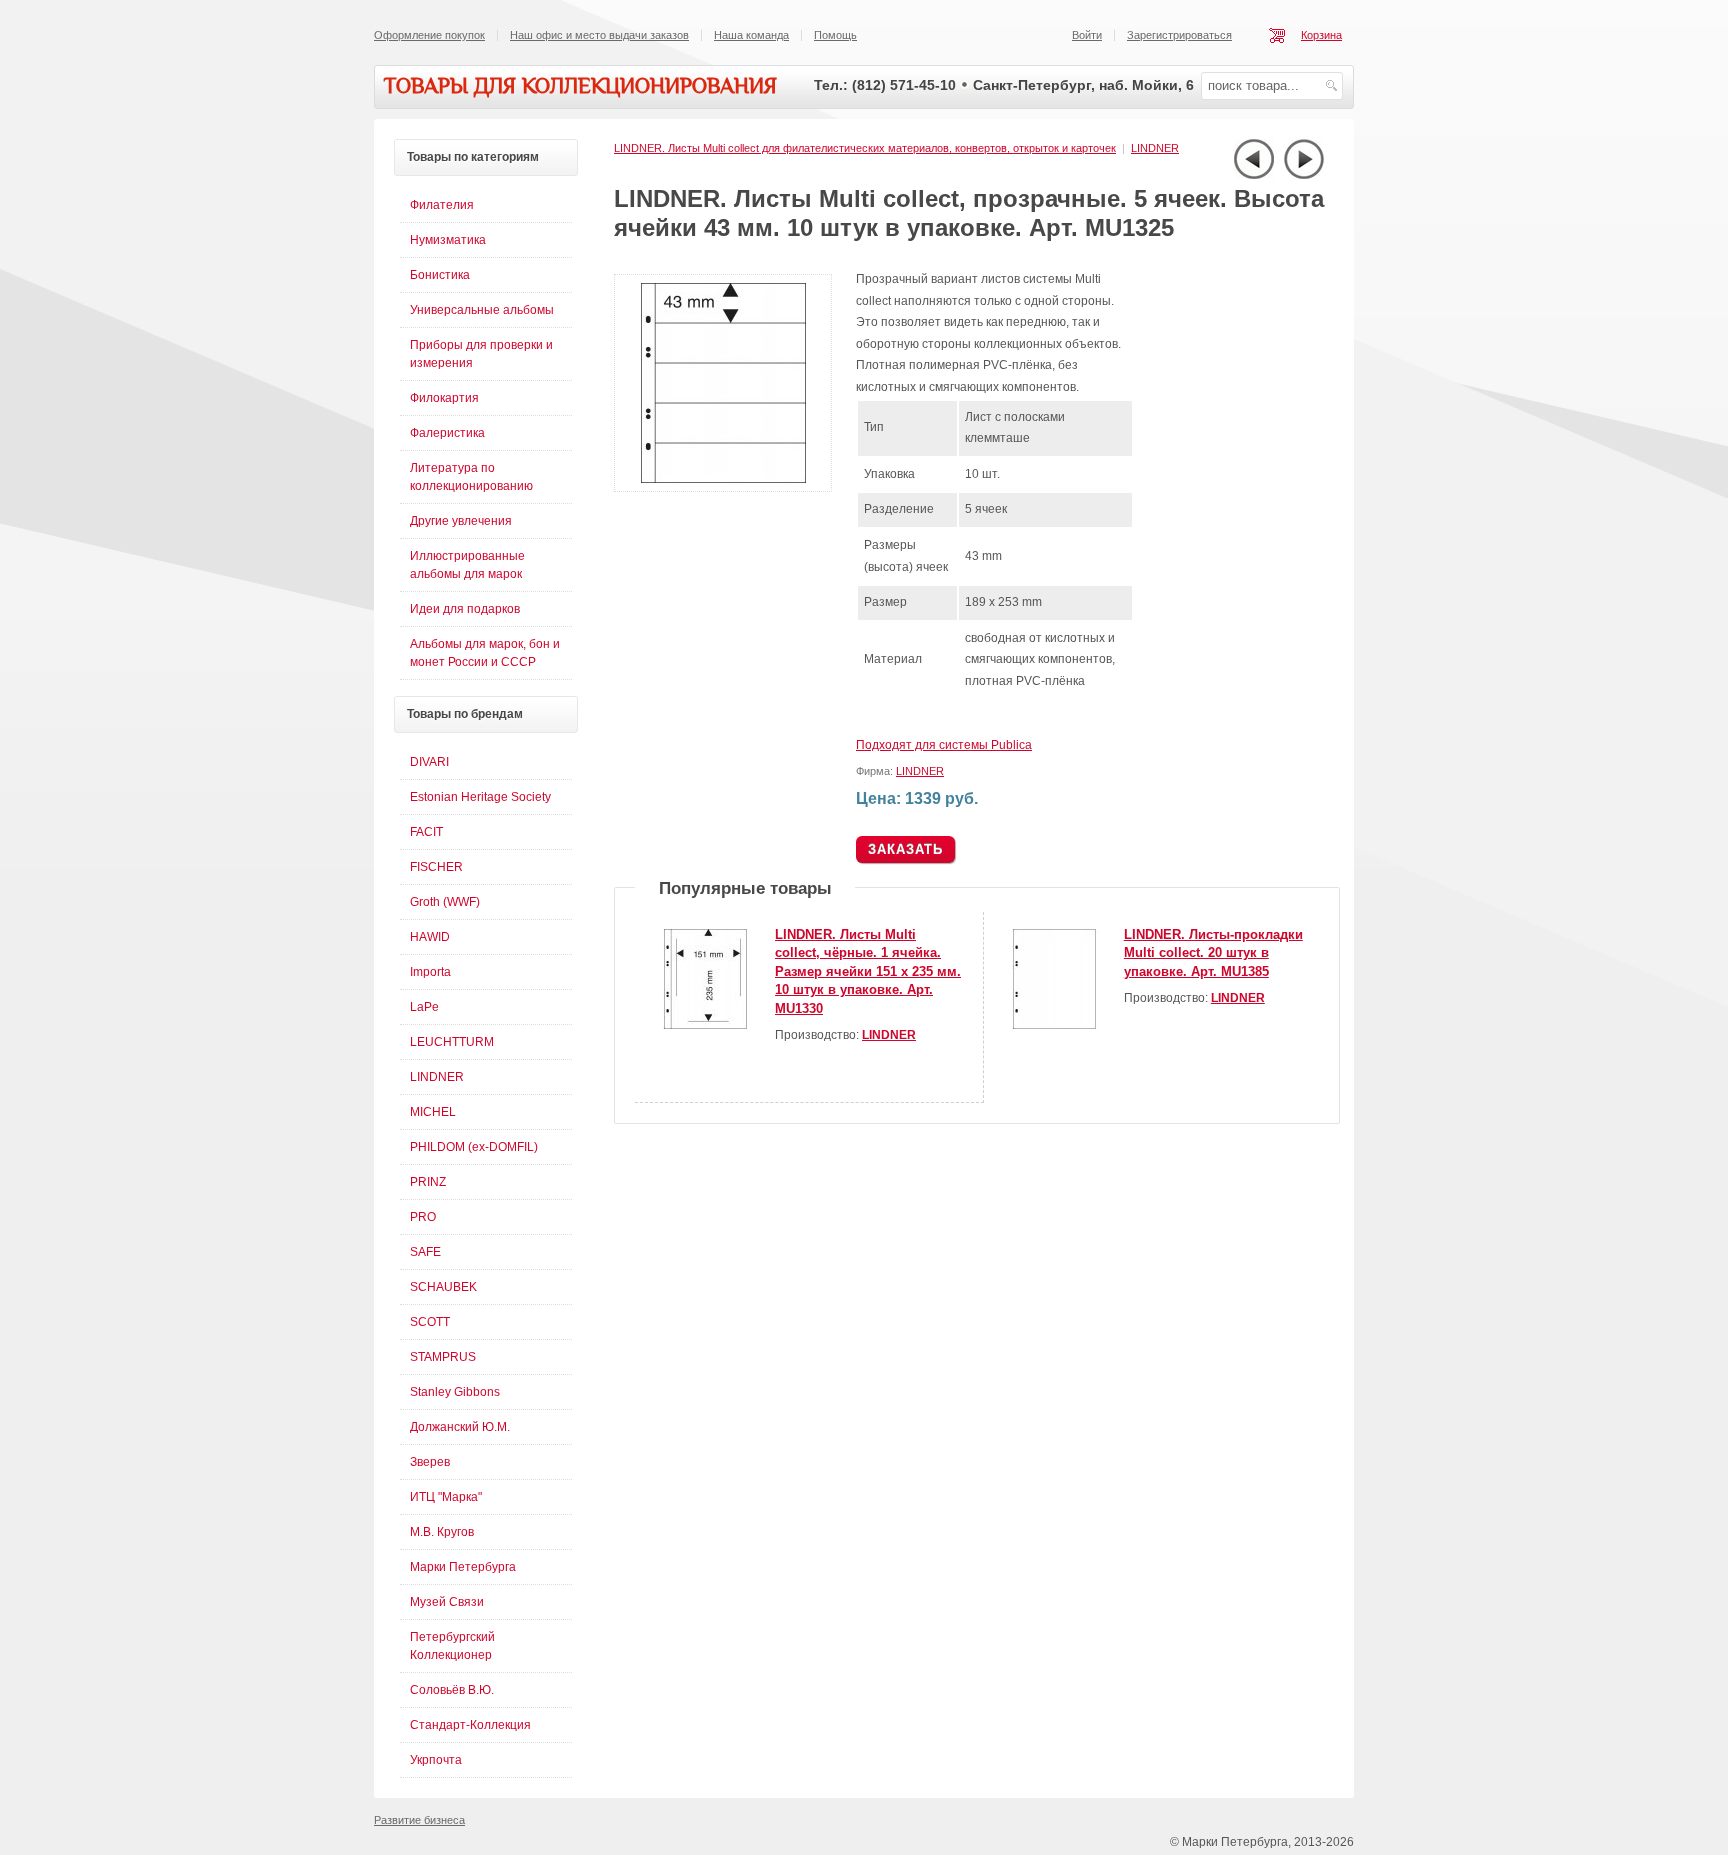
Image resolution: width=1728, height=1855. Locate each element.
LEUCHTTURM (452, 1042)
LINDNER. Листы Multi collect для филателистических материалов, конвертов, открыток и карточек (865, 148)
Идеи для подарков (465, 609)
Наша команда (751, 35)
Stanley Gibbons (455, 1392)
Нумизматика (448, 240)
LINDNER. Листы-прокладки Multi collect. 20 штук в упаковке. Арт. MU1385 (1213, 953)
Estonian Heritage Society (480, 797)
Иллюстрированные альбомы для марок (467, 565)
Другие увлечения (461, 521)
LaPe (424, 1007)
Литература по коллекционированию (471, 477)
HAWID (430, 937)
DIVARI (429, 762)
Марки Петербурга (463, 1567)
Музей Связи (447, 1602)
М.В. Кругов (442, 1532)
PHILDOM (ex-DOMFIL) (474, 1147)
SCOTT (430, 1322)
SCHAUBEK (443, 1287)
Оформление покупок (429, 35)
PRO (423, 1217)
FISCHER (436, 867)
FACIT (426, 832)
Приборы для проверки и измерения (481, 354)
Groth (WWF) (445, 902)
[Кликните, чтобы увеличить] (727, 488)
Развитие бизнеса (419, 1820)
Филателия (442, 205)
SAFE (425, 1252)
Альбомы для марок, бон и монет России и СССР (485, 653)
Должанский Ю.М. (460, 1427)
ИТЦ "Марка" (446, 1497)
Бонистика (440, 275)
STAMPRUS (443, 1357)
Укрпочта (436, 1760)
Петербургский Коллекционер (452, 1646)
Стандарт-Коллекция (470, 1725)
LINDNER (1155, 148)
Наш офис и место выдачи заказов (599, 35)
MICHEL (433, 1112)
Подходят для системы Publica (944, 745)
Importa (430, 972)
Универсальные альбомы (482, 310)
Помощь (835, 35)
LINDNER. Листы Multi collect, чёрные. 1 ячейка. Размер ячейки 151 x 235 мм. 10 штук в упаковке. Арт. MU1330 (868, 971)
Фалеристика (447, 433)
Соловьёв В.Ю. (452, 1690)
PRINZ (428, 1182)
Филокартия (444, 398)
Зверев (430, 1462)
